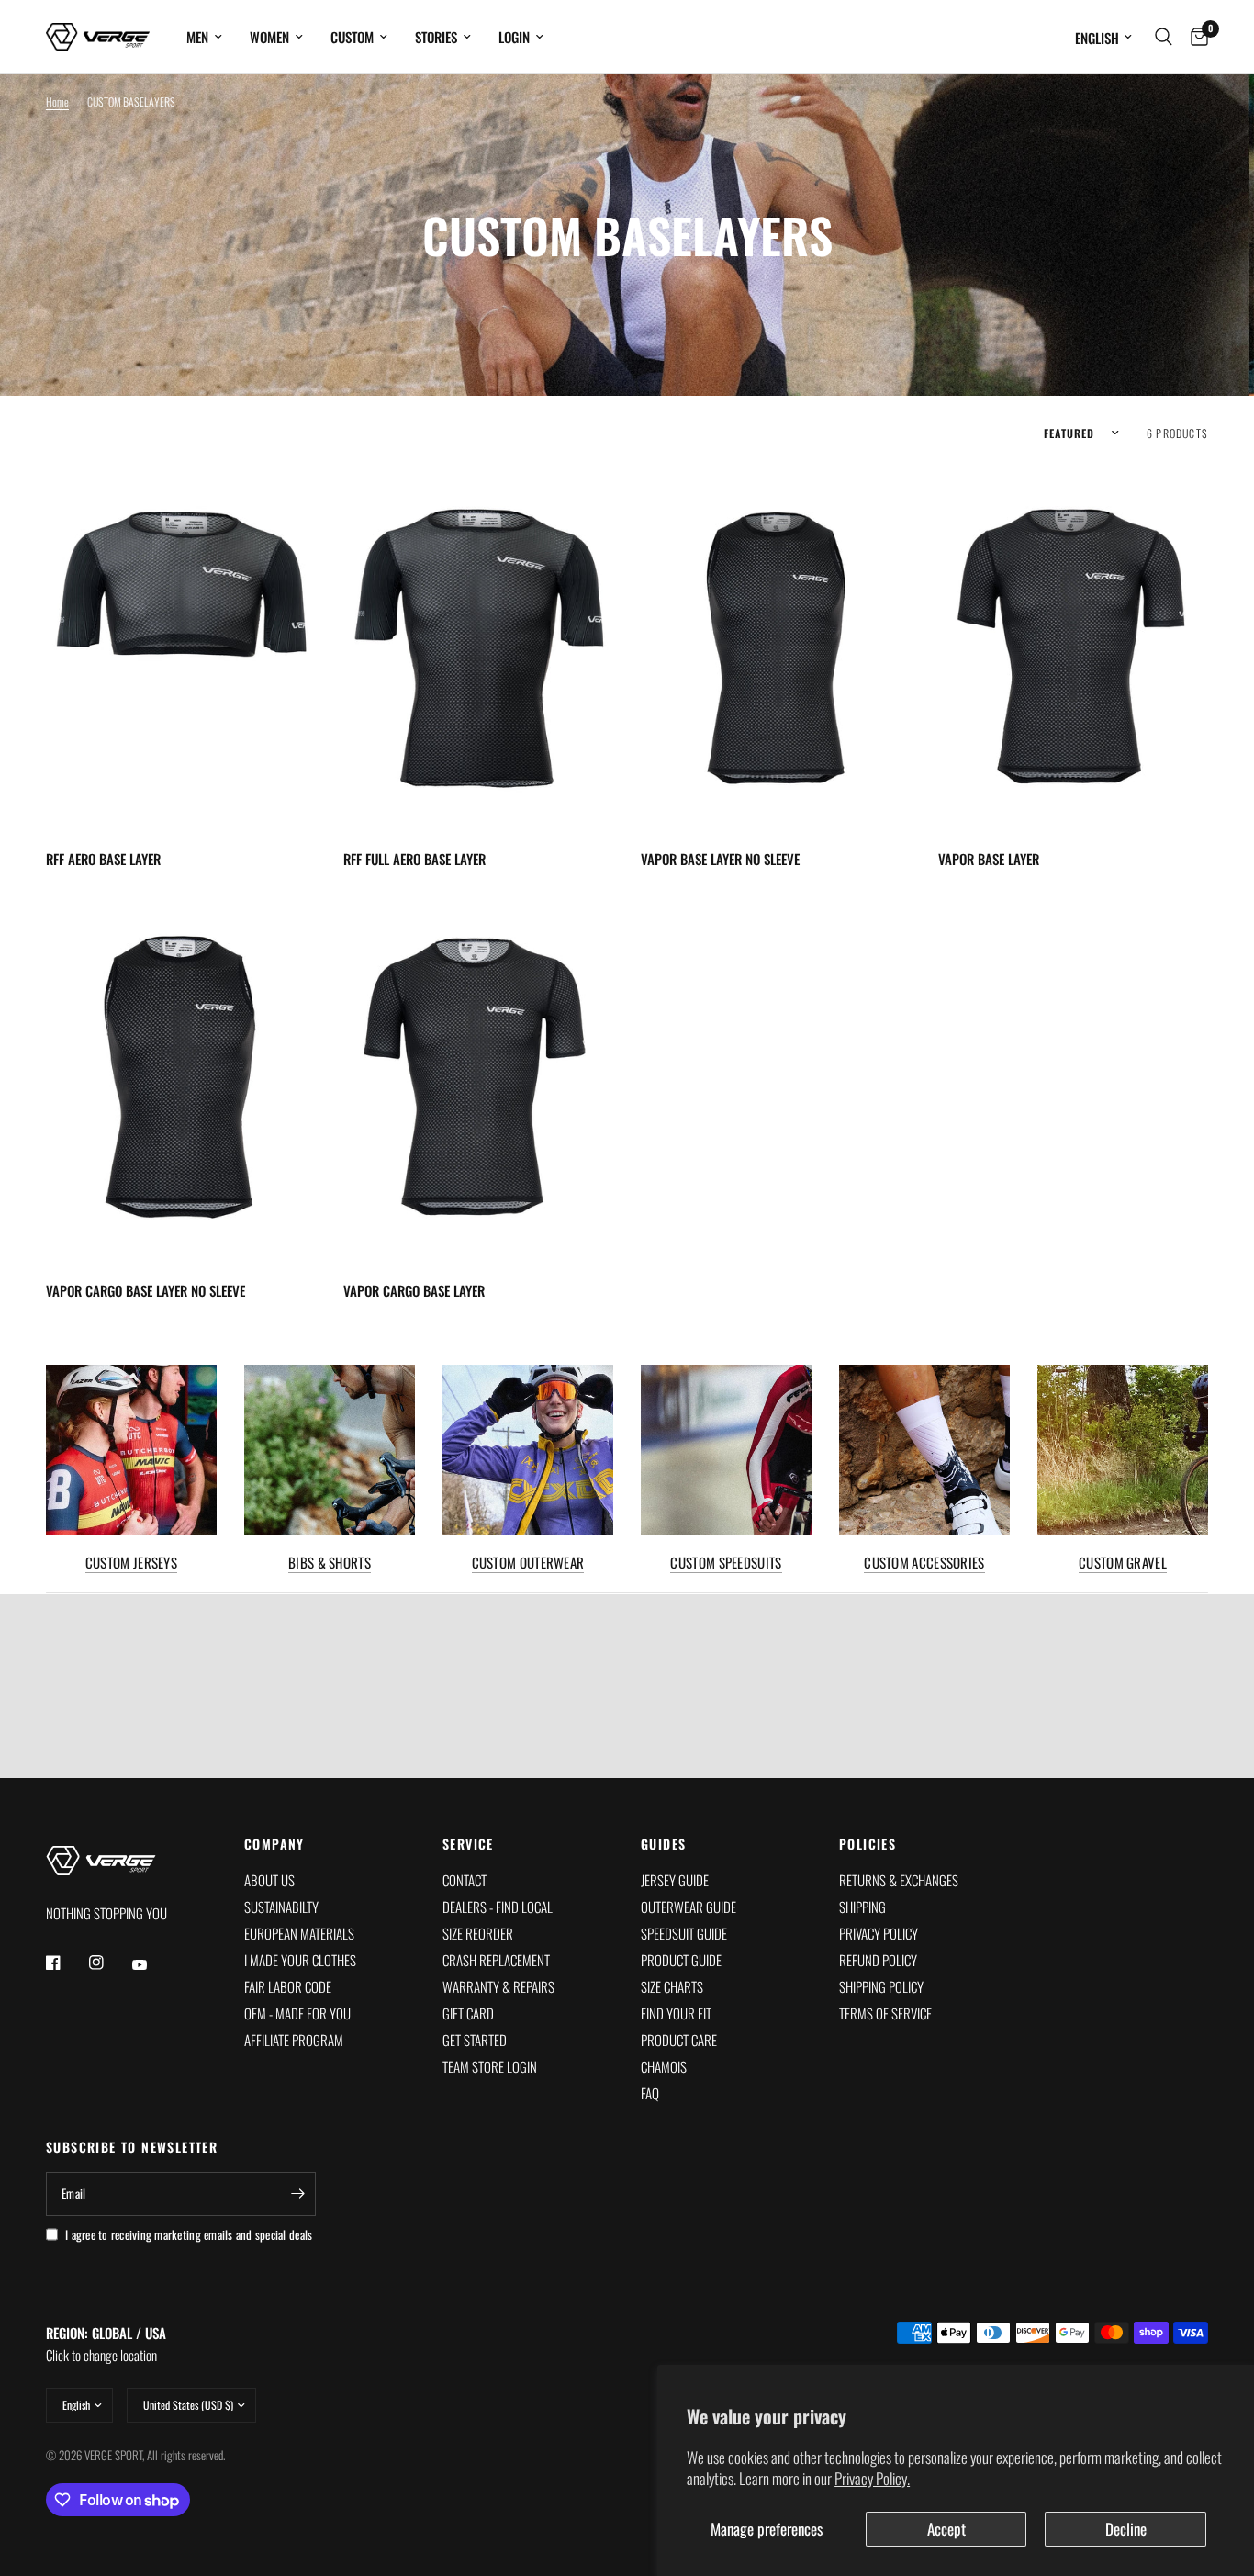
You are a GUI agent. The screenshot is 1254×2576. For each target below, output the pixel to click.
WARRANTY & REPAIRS (498, 1986)
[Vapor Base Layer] (1073, 648)
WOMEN (269, 37)
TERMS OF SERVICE (885, 2013)
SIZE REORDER (478, 1933)
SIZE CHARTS (672, 1986)
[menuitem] (204, 37)
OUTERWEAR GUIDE (689, 1907)
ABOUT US (269, 1880)
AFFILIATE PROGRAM (294, 2040)
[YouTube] (152, 1964)
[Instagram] (109, 1963)
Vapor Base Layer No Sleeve (720, 859)
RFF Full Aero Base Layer (414, 859)
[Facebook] (66, 1963)
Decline (1126, 2529)
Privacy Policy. (872, 2478)
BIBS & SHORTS (330, 1563)
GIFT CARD (468, 2013)
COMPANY (274, 1844)
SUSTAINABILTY (281, 1907)
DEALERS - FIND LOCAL (498, 1907)
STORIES (436, 37)
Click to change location (106, 2344)
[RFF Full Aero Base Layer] (478, 648)
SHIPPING (862, 1907)
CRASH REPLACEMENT (496, 1960)
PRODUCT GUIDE (681, 1960)
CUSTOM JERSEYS (131, 1563)
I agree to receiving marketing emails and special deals (189, 2234)
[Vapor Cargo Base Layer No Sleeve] (181, 1080)
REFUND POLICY (878, 1960)
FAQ (650, 2093)
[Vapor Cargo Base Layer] (478, 1080)
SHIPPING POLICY (881, 1986)
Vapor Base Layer (989, 859)
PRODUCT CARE (679, 2040)
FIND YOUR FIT (676, 2013)
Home (57, 101)
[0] (1195, 37)
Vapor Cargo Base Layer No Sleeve (146, 1290)
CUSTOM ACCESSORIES (924, 1563)
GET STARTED (475, 2040)
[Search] (1164, 37)
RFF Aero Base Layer (103, 859)
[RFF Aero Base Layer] (181, 648)
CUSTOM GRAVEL (1123, 1563)
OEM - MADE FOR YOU (297, 2013)
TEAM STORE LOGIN (490, 2066)
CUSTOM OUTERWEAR (528, 1563)
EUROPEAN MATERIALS (299, 1933)
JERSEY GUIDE (675, 1880)
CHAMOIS (664, 2066)
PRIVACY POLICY (879, 1933)
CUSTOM (352, 37)
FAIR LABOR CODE (288, 1986)
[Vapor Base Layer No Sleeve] (776, 648)
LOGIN (514, 37)
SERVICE (468, 1844)
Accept (946, 2529)
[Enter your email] (297, 2194)
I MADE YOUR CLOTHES (300, 1960)
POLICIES (868, 1844)
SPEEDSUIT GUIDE (684, 1933)
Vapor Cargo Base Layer (414, 1290)
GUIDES (663, 1844)
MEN (197, 37)
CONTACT (465, 1880)
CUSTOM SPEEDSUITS (726, 1563)
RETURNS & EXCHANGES (899, 1880)
